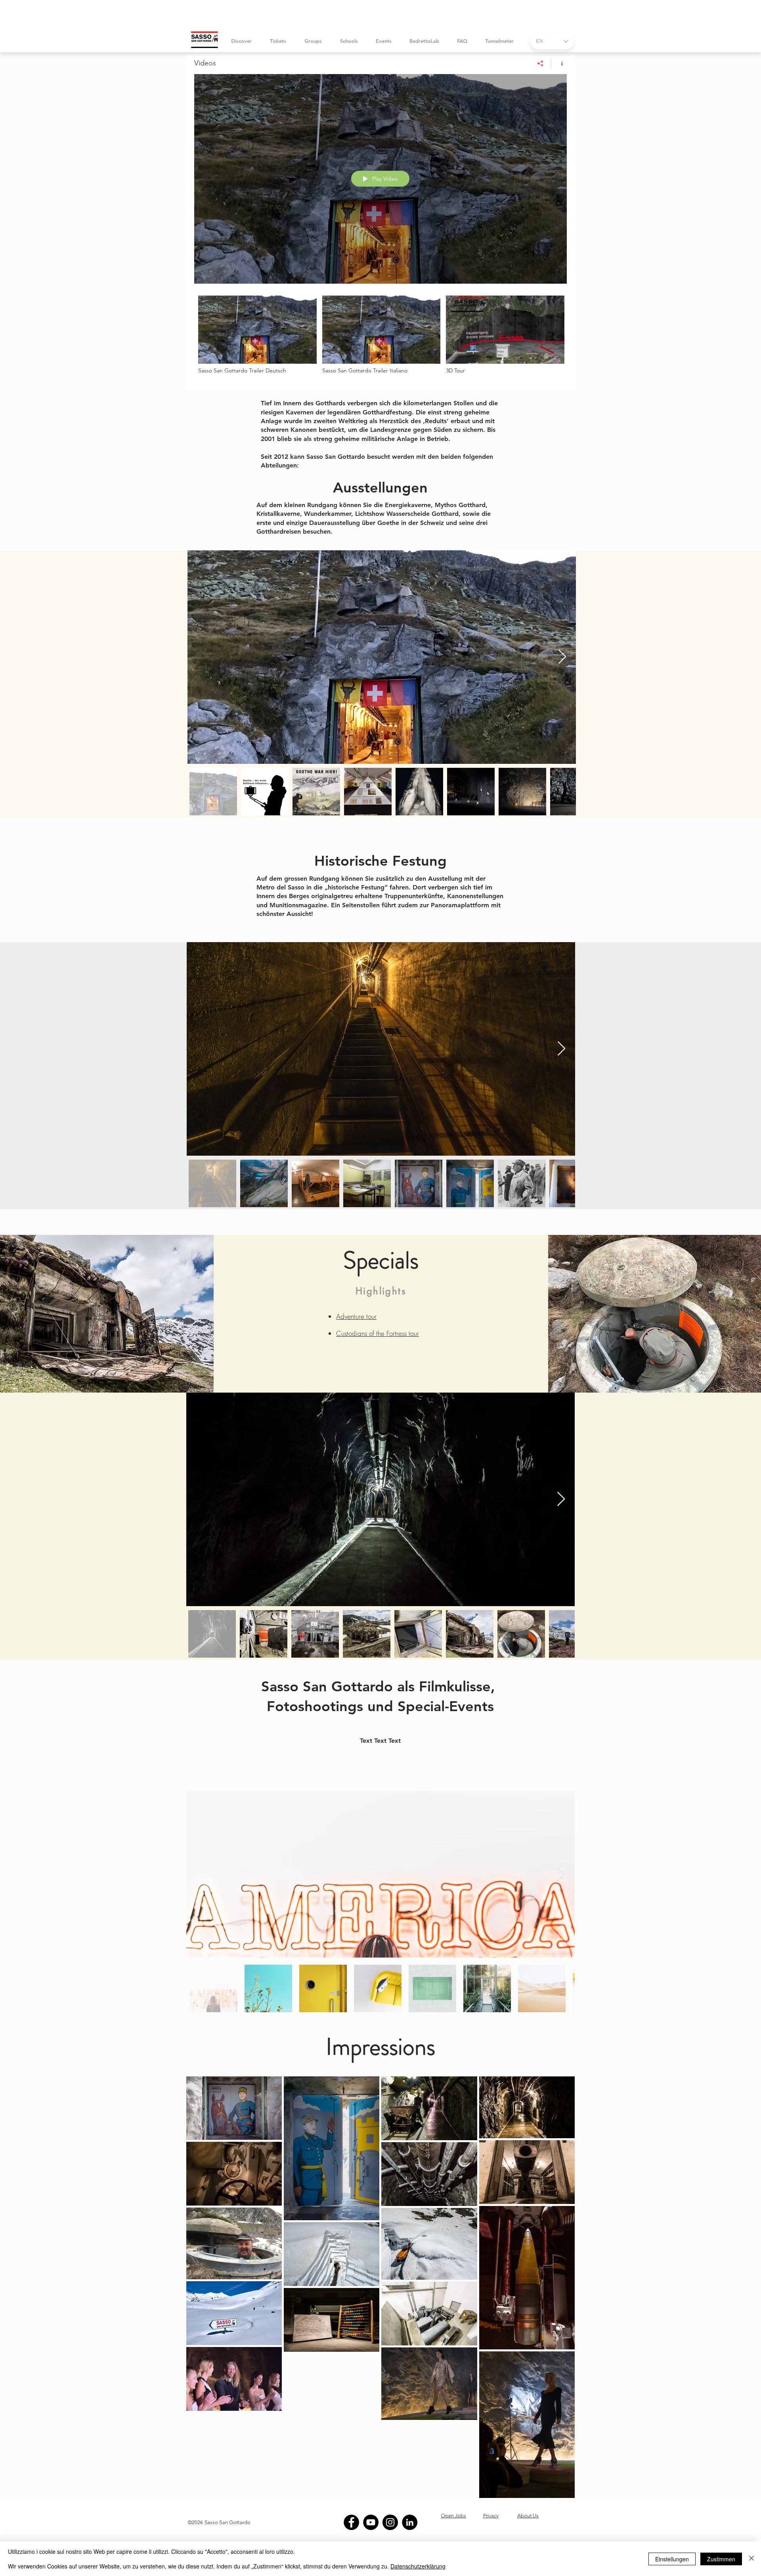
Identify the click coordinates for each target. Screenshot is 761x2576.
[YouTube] (371, 2522)
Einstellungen (672, 2559)
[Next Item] (562, 657)
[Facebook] (351, 2522)
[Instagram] (390, 2522)
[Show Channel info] (559, 63)
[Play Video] (257, 335)
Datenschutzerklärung (418, 2566)
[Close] (751, 2559)
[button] (278, 41)
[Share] (540, 63)
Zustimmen (721, 2559)
